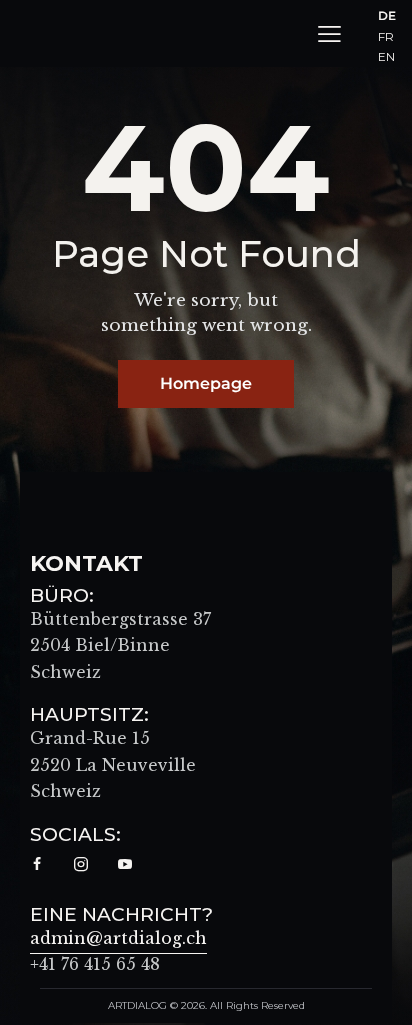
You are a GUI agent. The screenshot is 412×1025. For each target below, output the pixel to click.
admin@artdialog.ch (118, 938)
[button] (329, 33)
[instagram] (81, 865)
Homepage (206, 383)
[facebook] (37, 865)
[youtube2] (125, 865)
